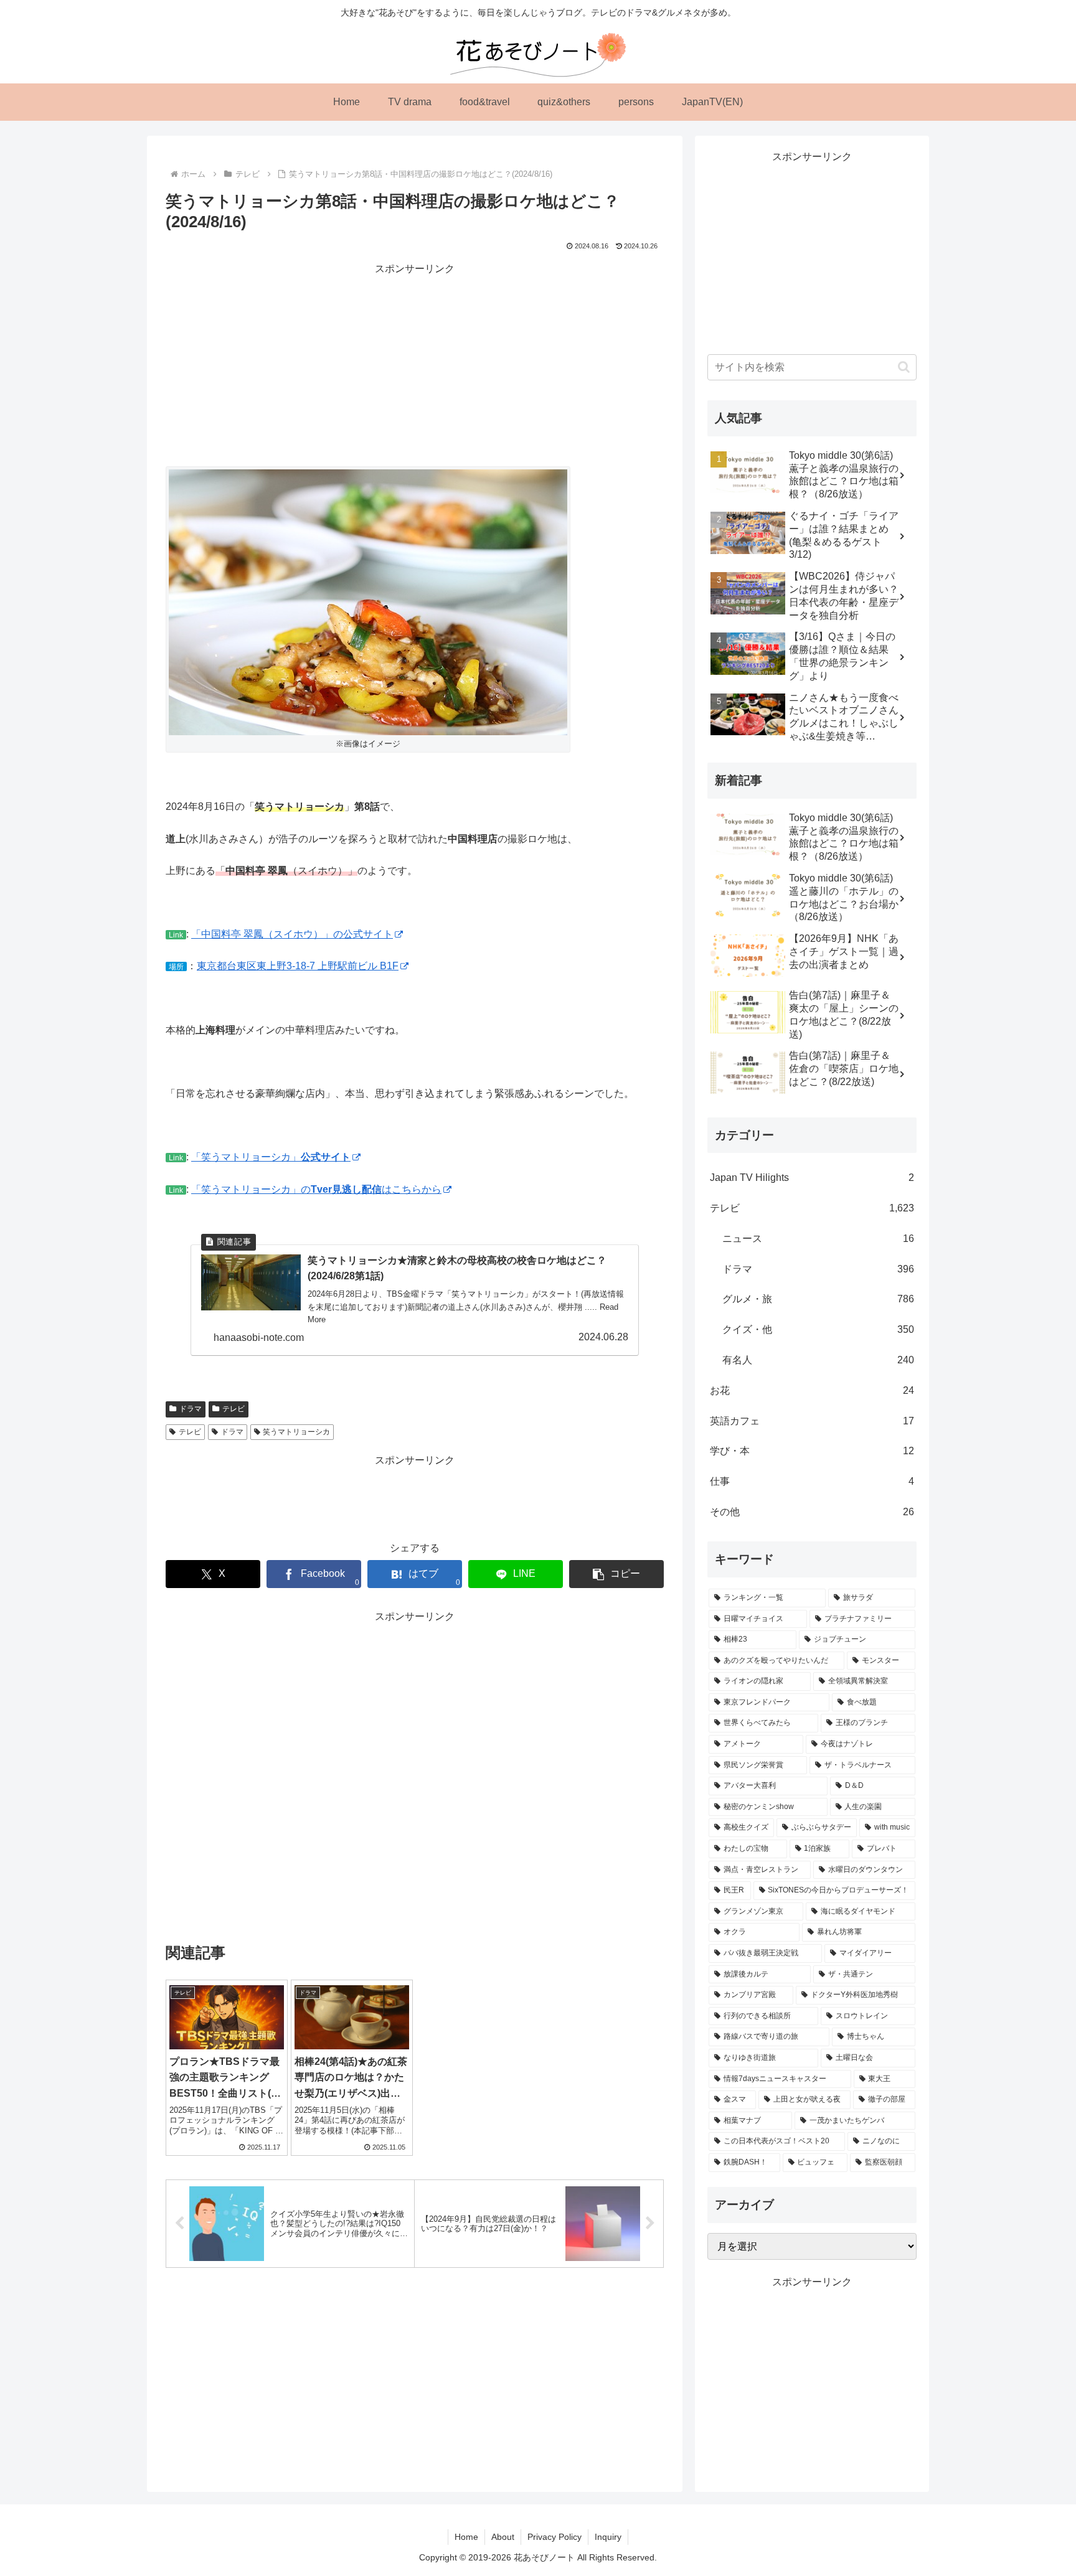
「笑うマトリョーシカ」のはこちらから (316, 1189)
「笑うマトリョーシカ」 (271, 1157)
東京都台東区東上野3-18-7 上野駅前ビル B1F (298, 966)
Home (466, 2537)
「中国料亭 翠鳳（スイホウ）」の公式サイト (292, 934)
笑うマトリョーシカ (296, 1432)
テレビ (234, 1409)
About (503, 2537)
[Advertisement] (415, 365)
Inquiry (608, 2537)
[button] (616, 1574)
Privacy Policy (555, 2537)
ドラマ (191, 1409)
